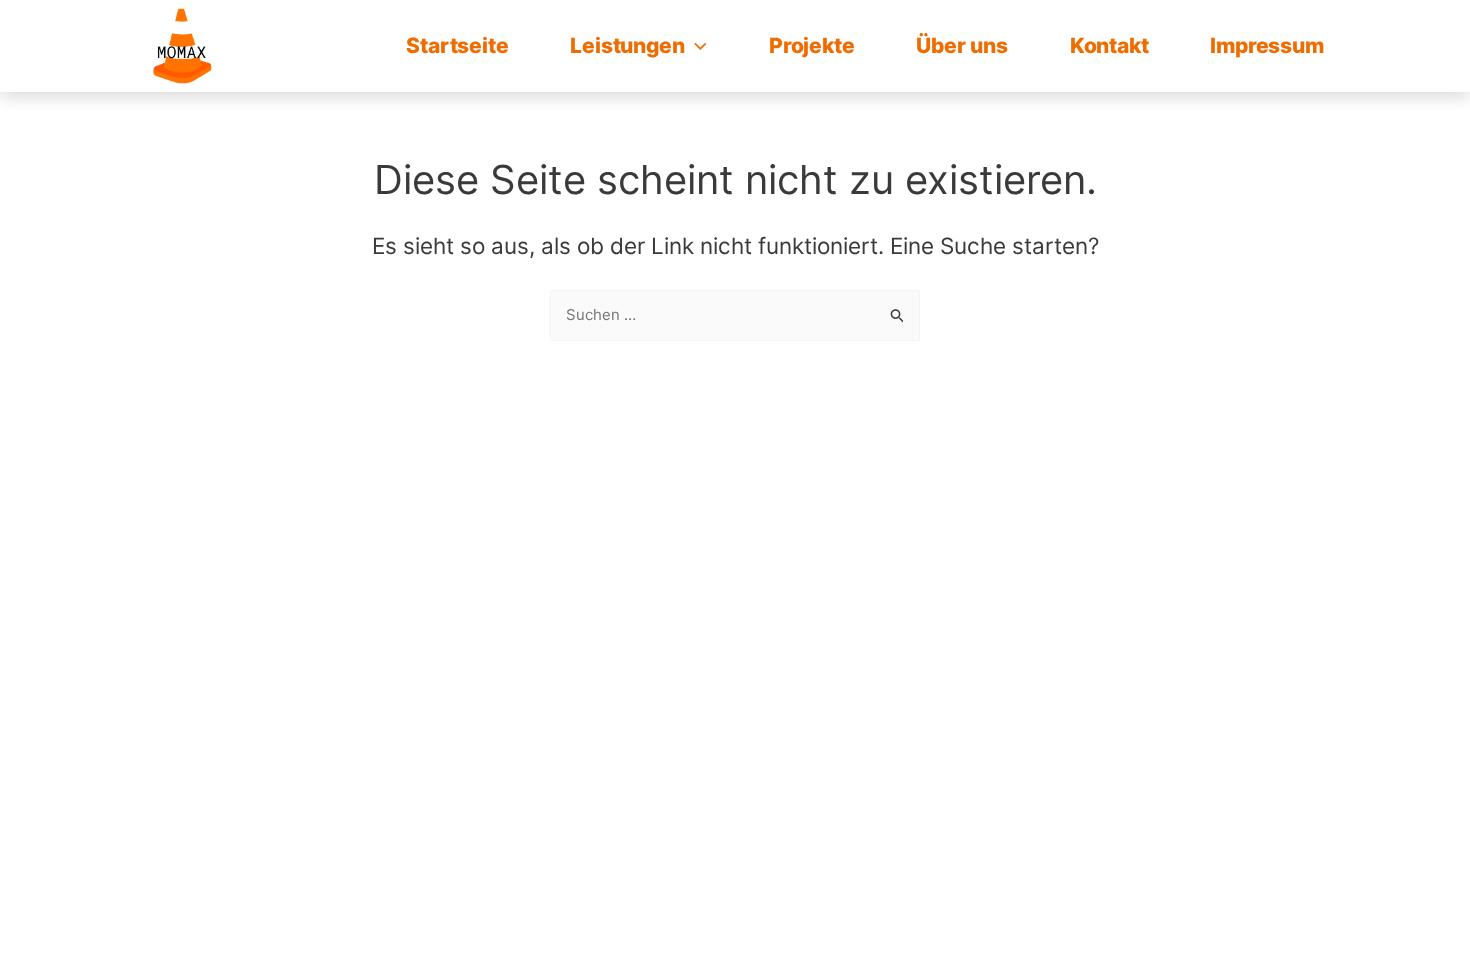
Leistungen (627, 45)
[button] (695, 46)
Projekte (811, 45)
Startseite (457, 45)
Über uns (961, 45)
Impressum (1266, 45)
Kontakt (1109, 45)
